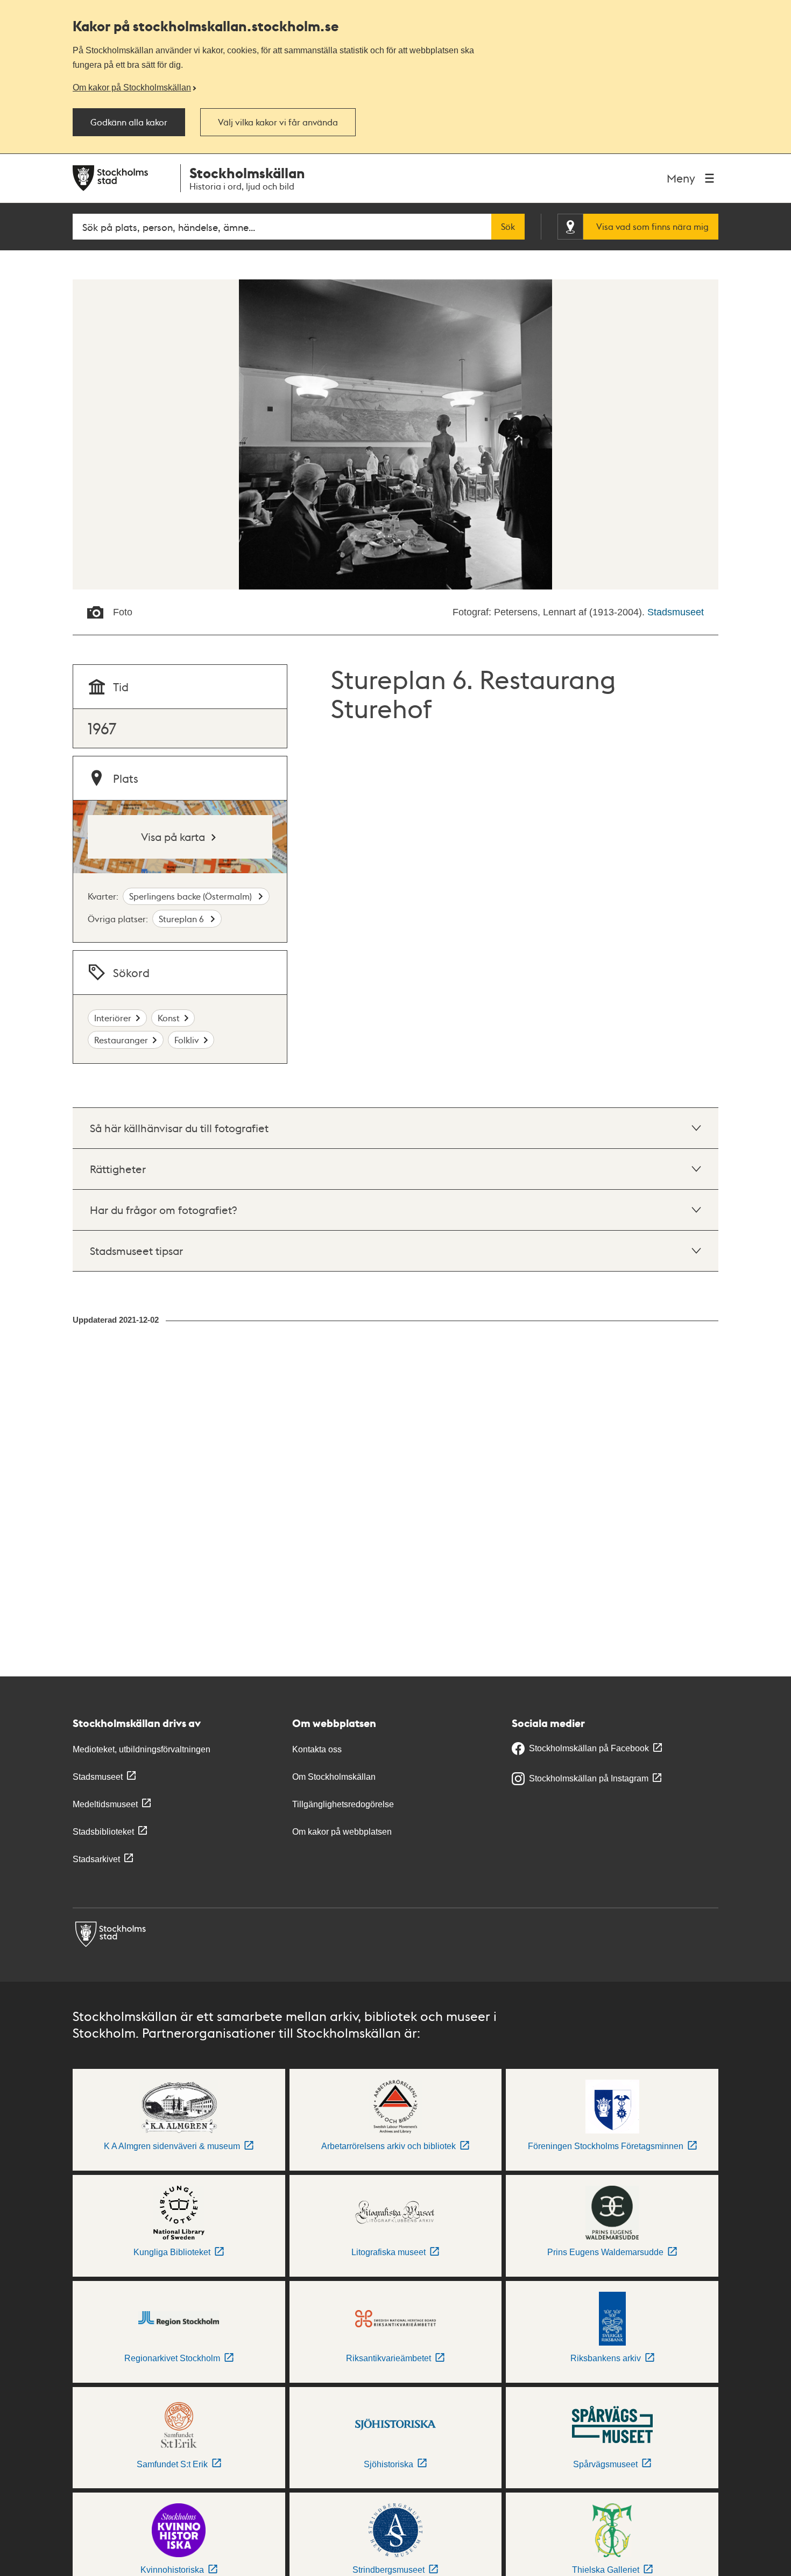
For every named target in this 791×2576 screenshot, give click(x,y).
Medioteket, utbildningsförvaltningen (142, 1749)
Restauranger (121, 1040)
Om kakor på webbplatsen (342, 1832)
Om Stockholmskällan (334, 1777)
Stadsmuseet (676, 612)
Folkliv (187, 1040)
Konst (169, 1018)
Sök (508, 227)
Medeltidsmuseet (105, 1804)
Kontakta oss (317, 1749)
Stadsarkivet (96, 1859)
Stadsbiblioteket (103, 1832)
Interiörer (113, 1018)
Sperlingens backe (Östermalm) (192, 896)
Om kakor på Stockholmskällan (132, 87)
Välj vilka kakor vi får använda (278, 122)
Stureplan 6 (182, 919)
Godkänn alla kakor (129, 122)
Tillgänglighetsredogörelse (343, 1804)
